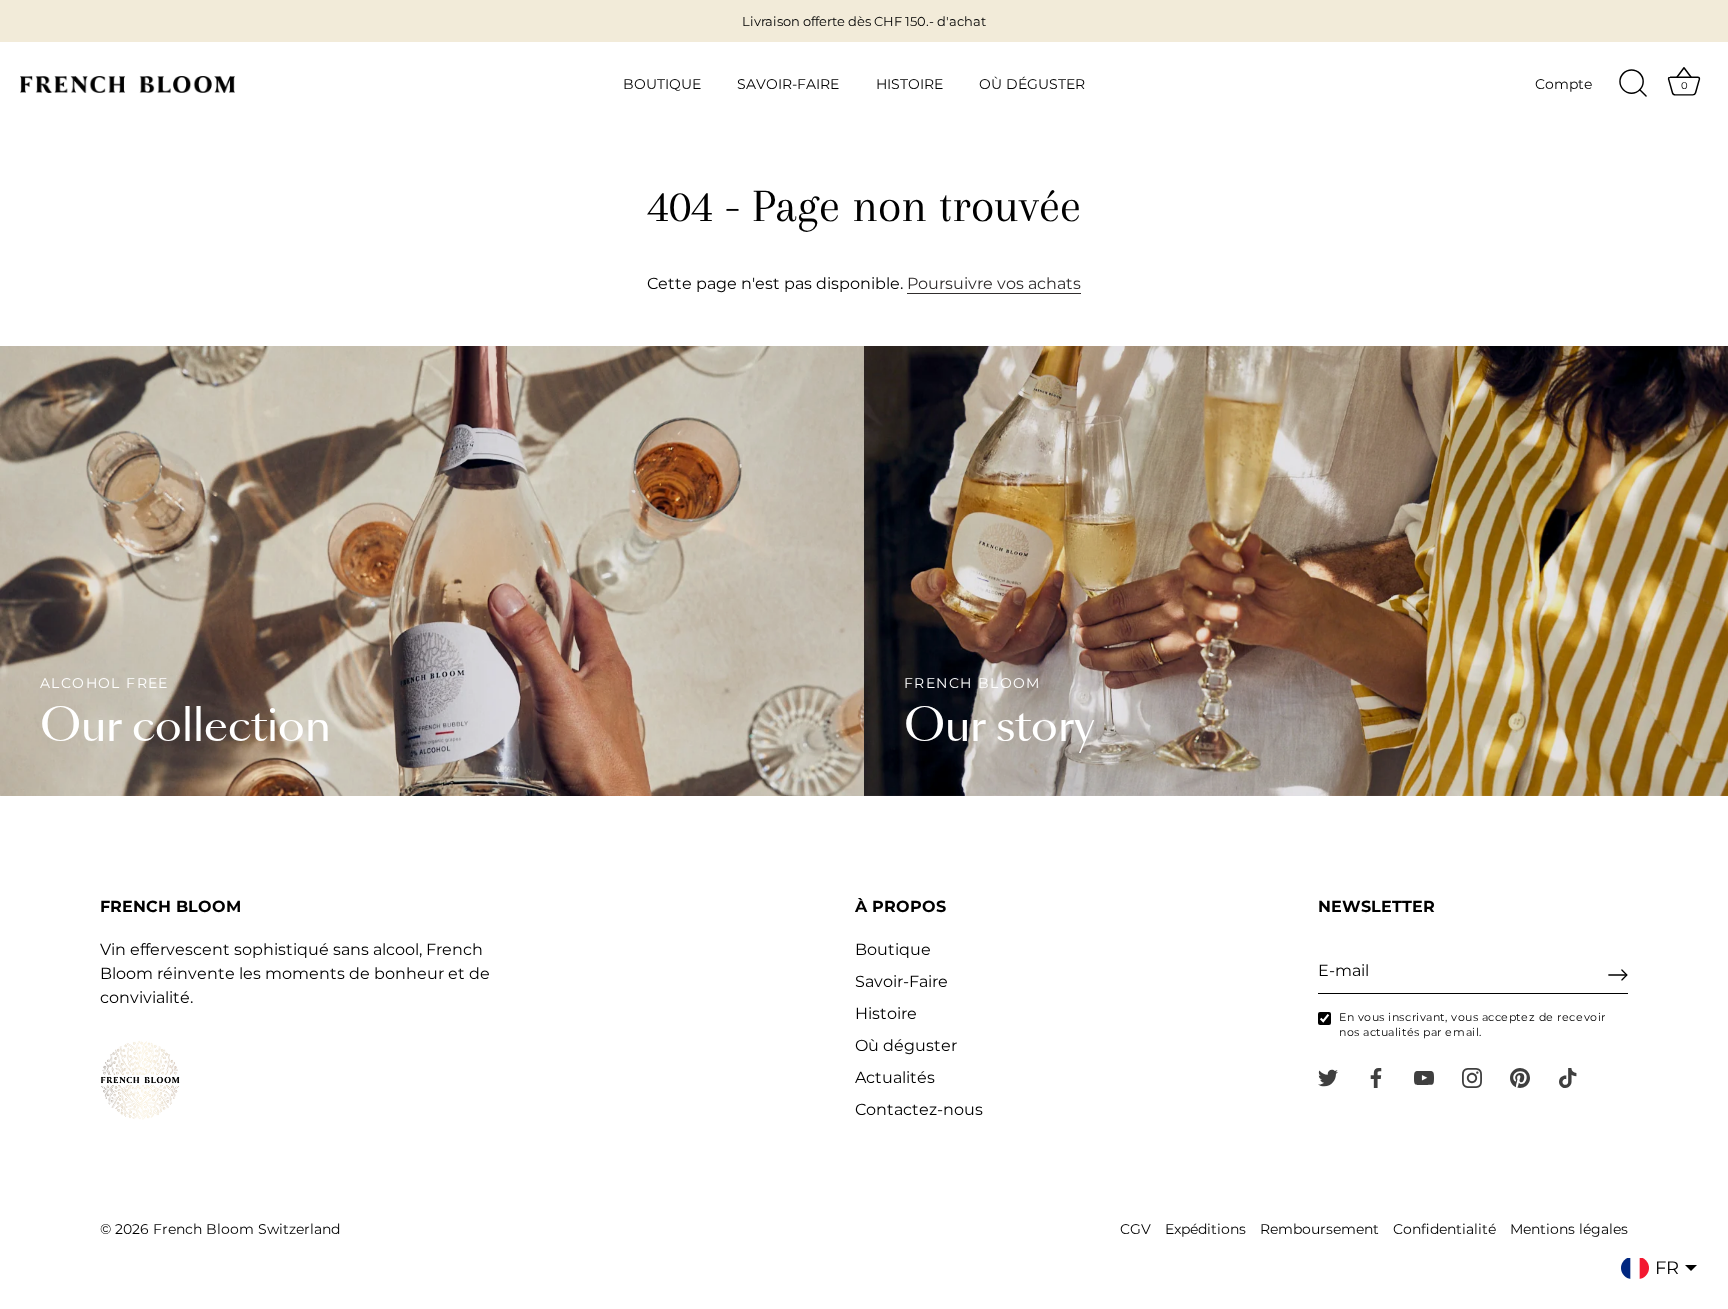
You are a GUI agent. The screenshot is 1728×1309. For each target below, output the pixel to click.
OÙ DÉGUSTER (1032, 84)
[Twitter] (1328, 1076)
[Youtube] (1424, 1076)
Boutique (893, 949)
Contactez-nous (919, 1109)
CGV (1135, 1229)
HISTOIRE (909, 84)
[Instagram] (1472, 1076)
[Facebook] (1376, 1076)
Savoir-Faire (901, 981)
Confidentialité (1444, 1229)
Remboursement (1319, 1229)
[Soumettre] (1618, 975)
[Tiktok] (1568, 1076)
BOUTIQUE (662, 84)
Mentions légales (1569, 1229)
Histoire (886, 1013)
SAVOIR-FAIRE (788, 84)
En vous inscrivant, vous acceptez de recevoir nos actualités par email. (1472, 1024)
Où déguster (906, 1045)
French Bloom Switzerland (246, 1229)
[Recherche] (1633, 84)
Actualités (895, 1077)
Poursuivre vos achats (994, 283)
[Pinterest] (1520, 1076)
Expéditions (1205, 1229)
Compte (1563, 84)
